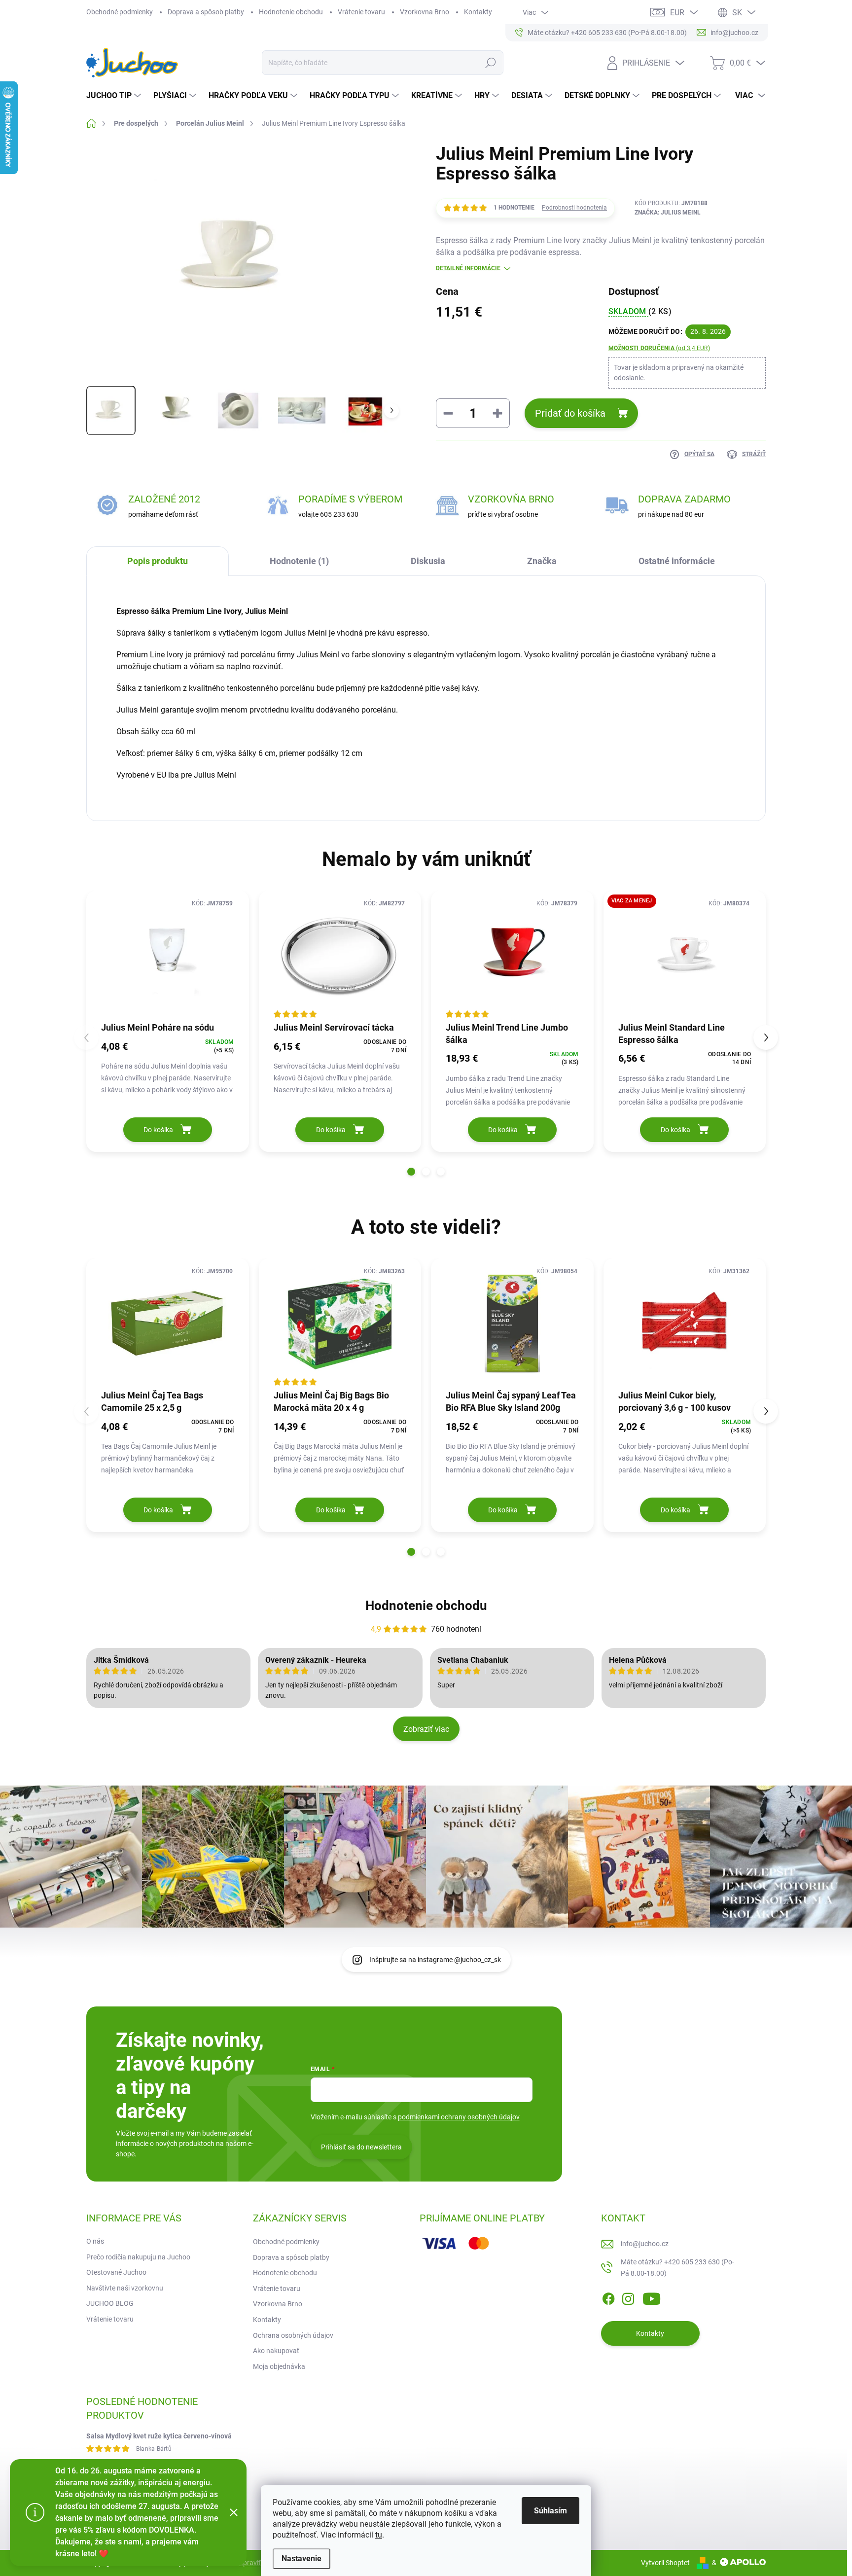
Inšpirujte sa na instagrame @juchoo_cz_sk (435, 1960)
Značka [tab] (542, 561)
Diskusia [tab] (428, 561)
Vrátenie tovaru (361, 12)
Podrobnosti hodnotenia (574, 208)
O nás (95, 2241)
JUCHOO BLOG (110, 2303)
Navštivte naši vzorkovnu (125, 2288)
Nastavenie (302, 2558)
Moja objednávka (279, 2366)
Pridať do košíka (570, 413)
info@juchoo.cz (645, 2244)
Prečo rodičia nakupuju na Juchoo (138, 2257)
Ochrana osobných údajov (293, 2335)
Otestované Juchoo (116, 2272)
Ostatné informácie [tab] (677, 561)
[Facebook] (608, 2297)
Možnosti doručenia (659, 348)
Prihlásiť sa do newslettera (361, 2147)
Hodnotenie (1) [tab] (299, 561)
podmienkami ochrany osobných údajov (459, 2117)
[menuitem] (115, 96)
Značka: (668, 213)
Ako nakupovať (276, 2351)
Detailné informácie (468, 268)
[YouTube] (652, 2297)
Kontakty (478, 12)
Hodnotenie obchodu (291, 12)
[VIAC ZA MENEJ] (685, 955)
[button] (411, 1172)
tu (379, 2535)
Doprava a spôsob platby (206, 12)
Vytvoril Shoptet (665, 2563)
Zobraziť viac (426, 1729)
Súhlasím (550, 2511)
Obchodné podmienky (120, 12)
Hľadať (490, 63)
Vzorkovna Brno (425, 12)
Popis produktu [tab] (158, 561)
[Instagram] (628, 2297)
